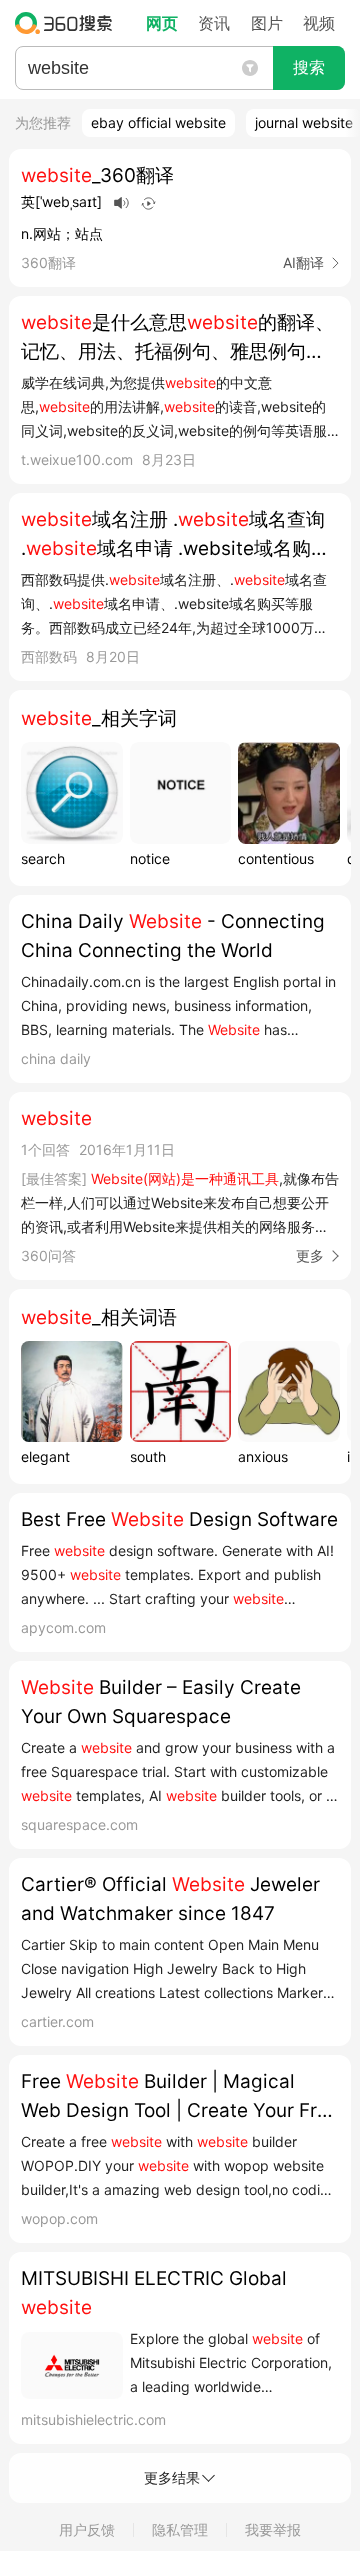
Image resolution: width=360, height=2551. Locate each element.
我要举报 (273, 2529)
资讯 (214, 23)
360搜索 (68, 23)
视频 (319, 23)
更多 (310, 1255)
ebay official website (158, 122)
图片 (267, 23)
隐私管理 (180, 2529)
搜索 (309, 67)
